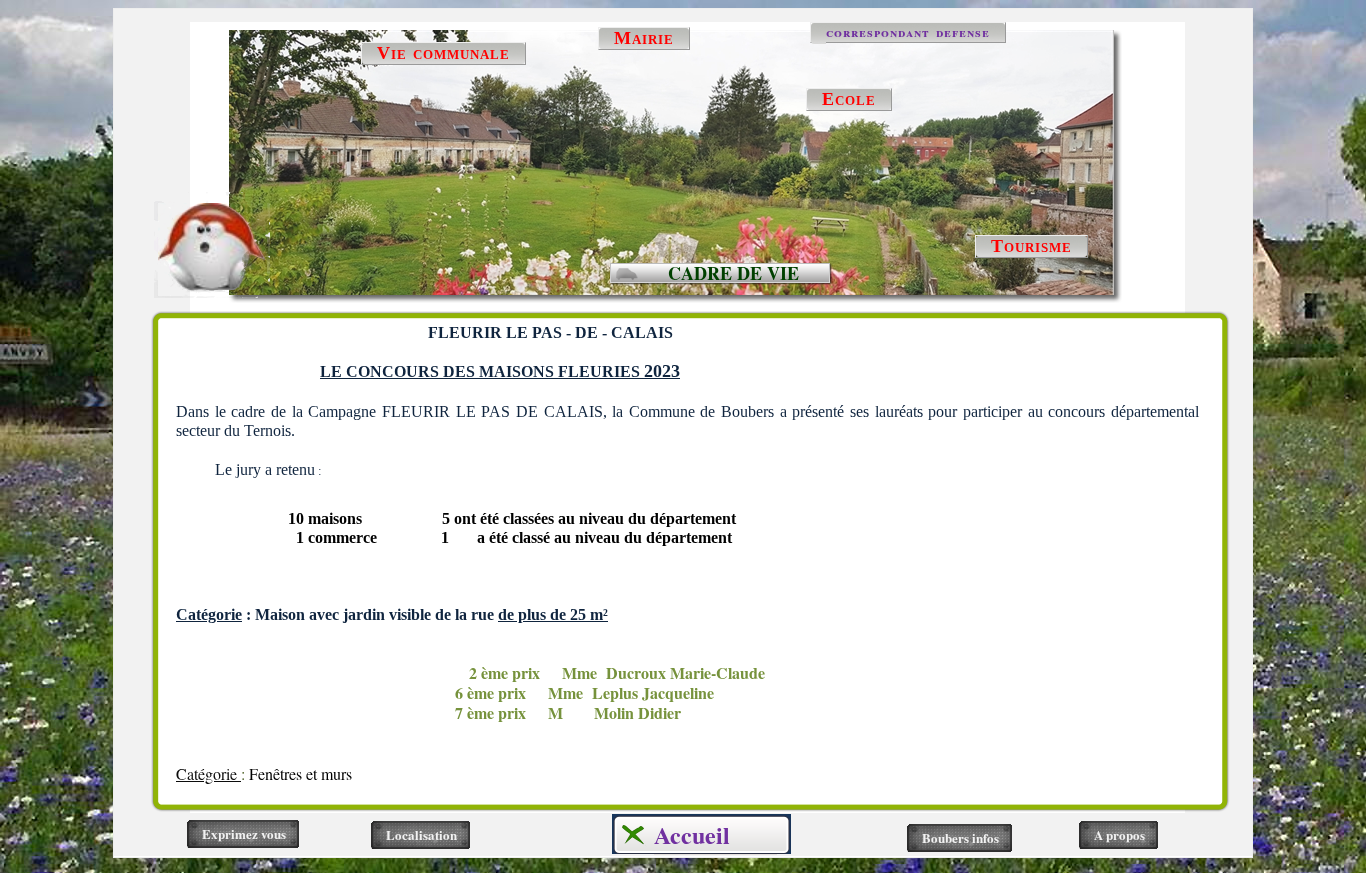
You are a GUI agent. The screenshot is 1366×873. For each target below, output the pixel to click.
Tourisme (1031, 246)
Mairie (644, 38)
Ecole (849, 99)
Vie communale (443, 53)
